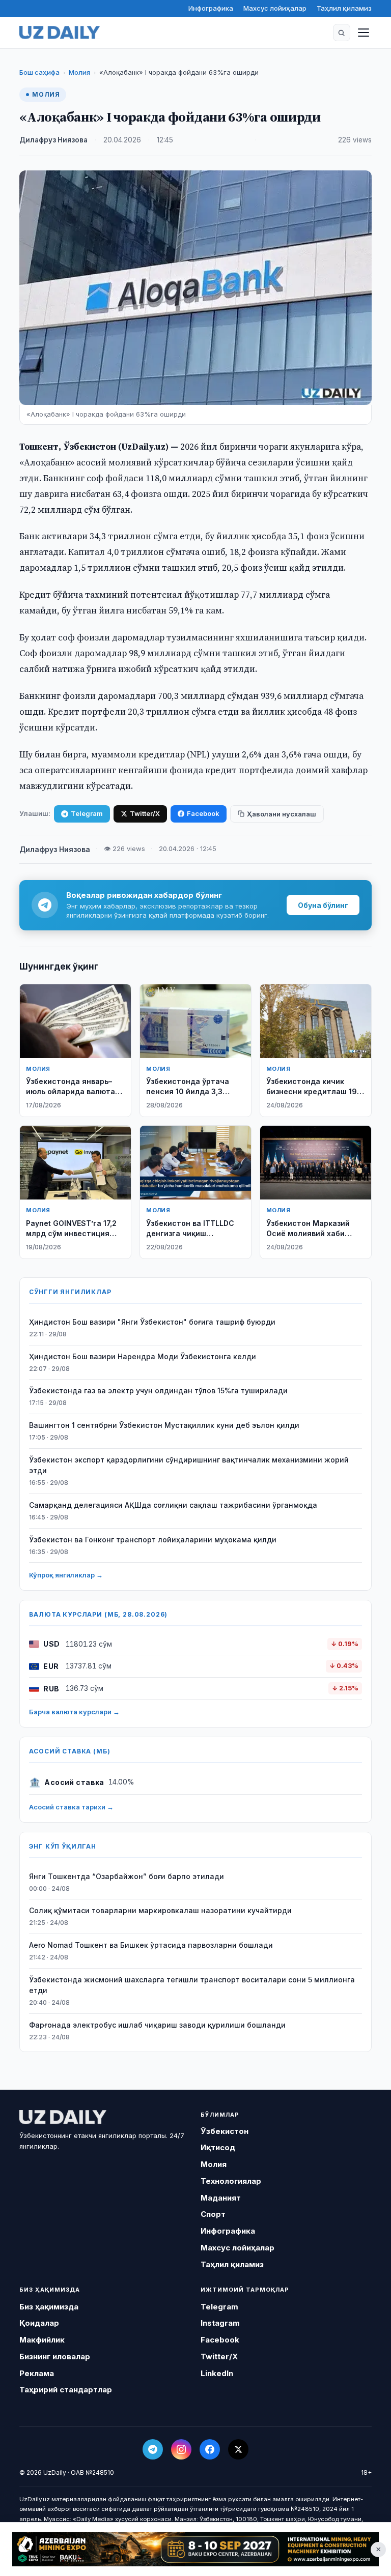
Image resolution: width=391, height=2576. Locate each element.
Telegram (87, 813)
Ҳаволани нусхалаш (282, 814)
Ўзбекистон (225, 2131)
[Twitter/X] (238, 2449)
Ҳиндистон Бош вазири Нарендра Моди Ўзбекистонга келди (143, 1356)
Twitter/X (145, 813)
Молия (79, 72)
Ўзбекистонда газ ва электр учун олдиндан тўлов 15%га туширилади (158, 1391)
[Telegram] (153, 2449)
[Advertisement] (195, 2549)
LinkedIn (217, 2373)
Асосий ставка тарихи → (71, 1807)
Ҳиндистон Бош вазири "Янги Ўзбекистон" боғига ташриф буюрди (152, 1322)
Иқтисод (218, 2147)
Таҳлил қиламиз (344, 8)
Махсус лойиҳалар (275, 8)
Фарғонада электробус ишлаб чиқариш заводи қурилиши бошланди (157, 2025)
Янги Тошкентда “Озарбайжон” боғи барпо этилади (127, 1876)
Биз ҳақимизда (49, 2307)
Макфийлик (42, 2340)
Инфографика (211, 8)
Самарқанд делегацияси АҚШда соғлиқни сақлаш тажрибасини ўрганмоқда (173, 1505)
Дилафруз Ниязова (53, 140)
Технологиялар (231, 2181)
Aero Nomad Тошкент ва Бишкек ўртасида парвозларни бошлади (151, 1945)
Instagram (220, 2323)
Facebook (203, 813)
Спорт (213, 2214)
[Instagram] (181, 2449)
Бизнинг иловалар (55, 2357)
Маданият (221, 2198)
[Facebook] (210, 2449)
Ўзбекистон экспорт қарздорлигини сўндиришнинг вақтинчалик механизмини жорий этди (189, 1465)
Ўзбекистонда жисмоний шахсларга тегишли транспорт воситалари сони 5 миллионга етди (192, 1985)
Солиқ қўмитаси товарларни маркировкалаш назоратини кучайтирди (160, 1910)
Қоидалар (39, 2323)
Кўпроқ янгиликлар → (66, 1575)
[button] (342, 33)
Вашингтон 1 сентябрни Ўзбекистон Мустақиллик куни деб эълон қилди (164, 1425)
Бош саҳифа (39, 72)
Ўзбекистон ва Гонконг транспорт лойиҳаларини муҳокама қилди (153, 1540)
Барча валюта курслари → (74, 1712)
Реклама (37, 2373)
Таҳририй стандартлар (66, 2390)
